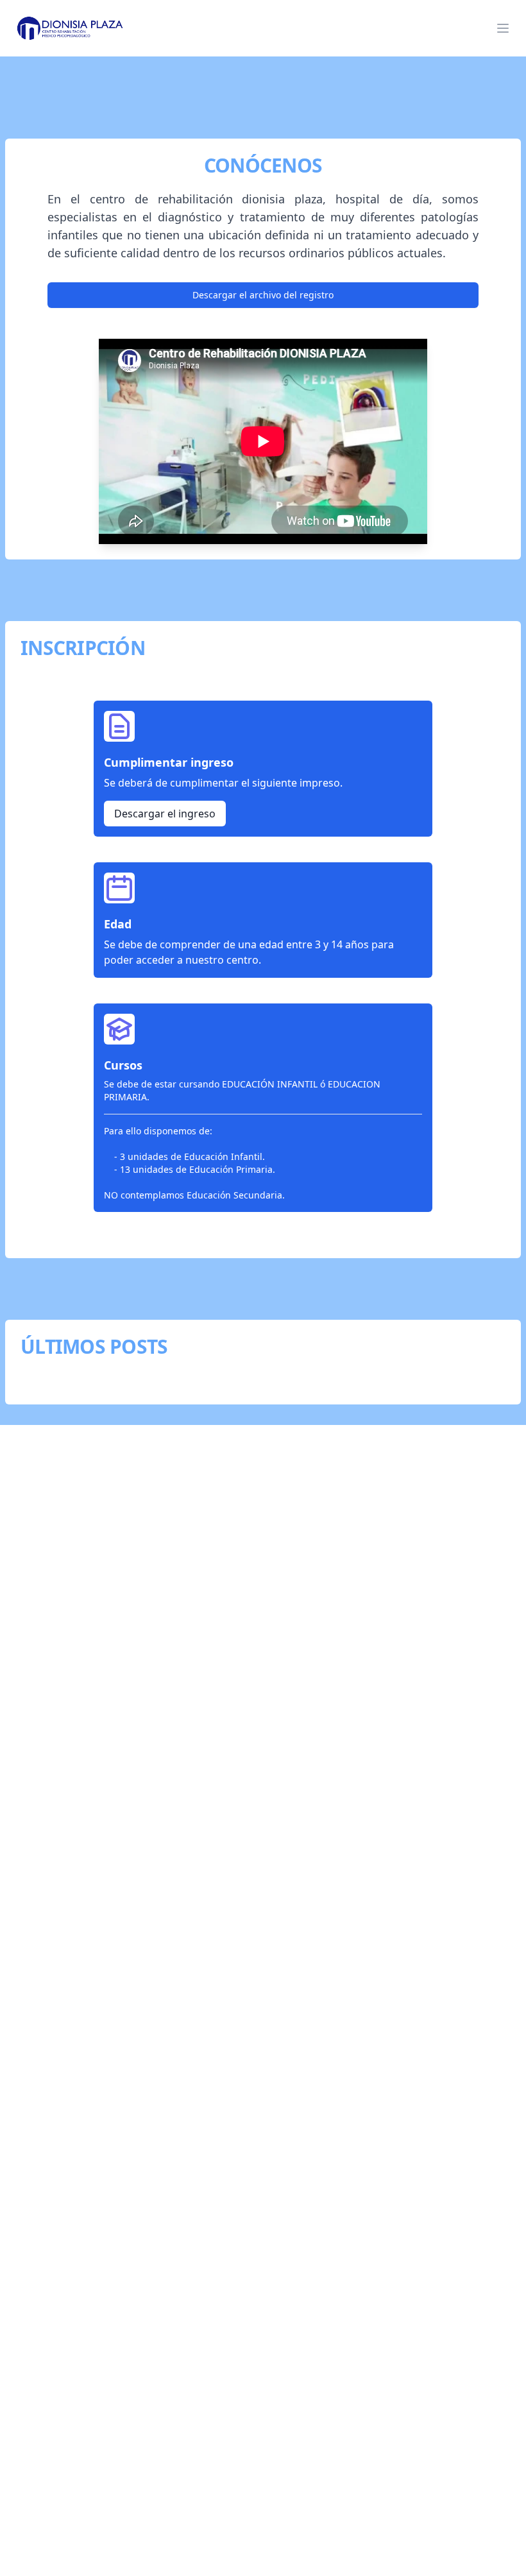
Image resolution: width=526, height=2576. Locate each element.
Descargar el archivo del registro (263, 295)
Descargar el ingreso (165, 814)
